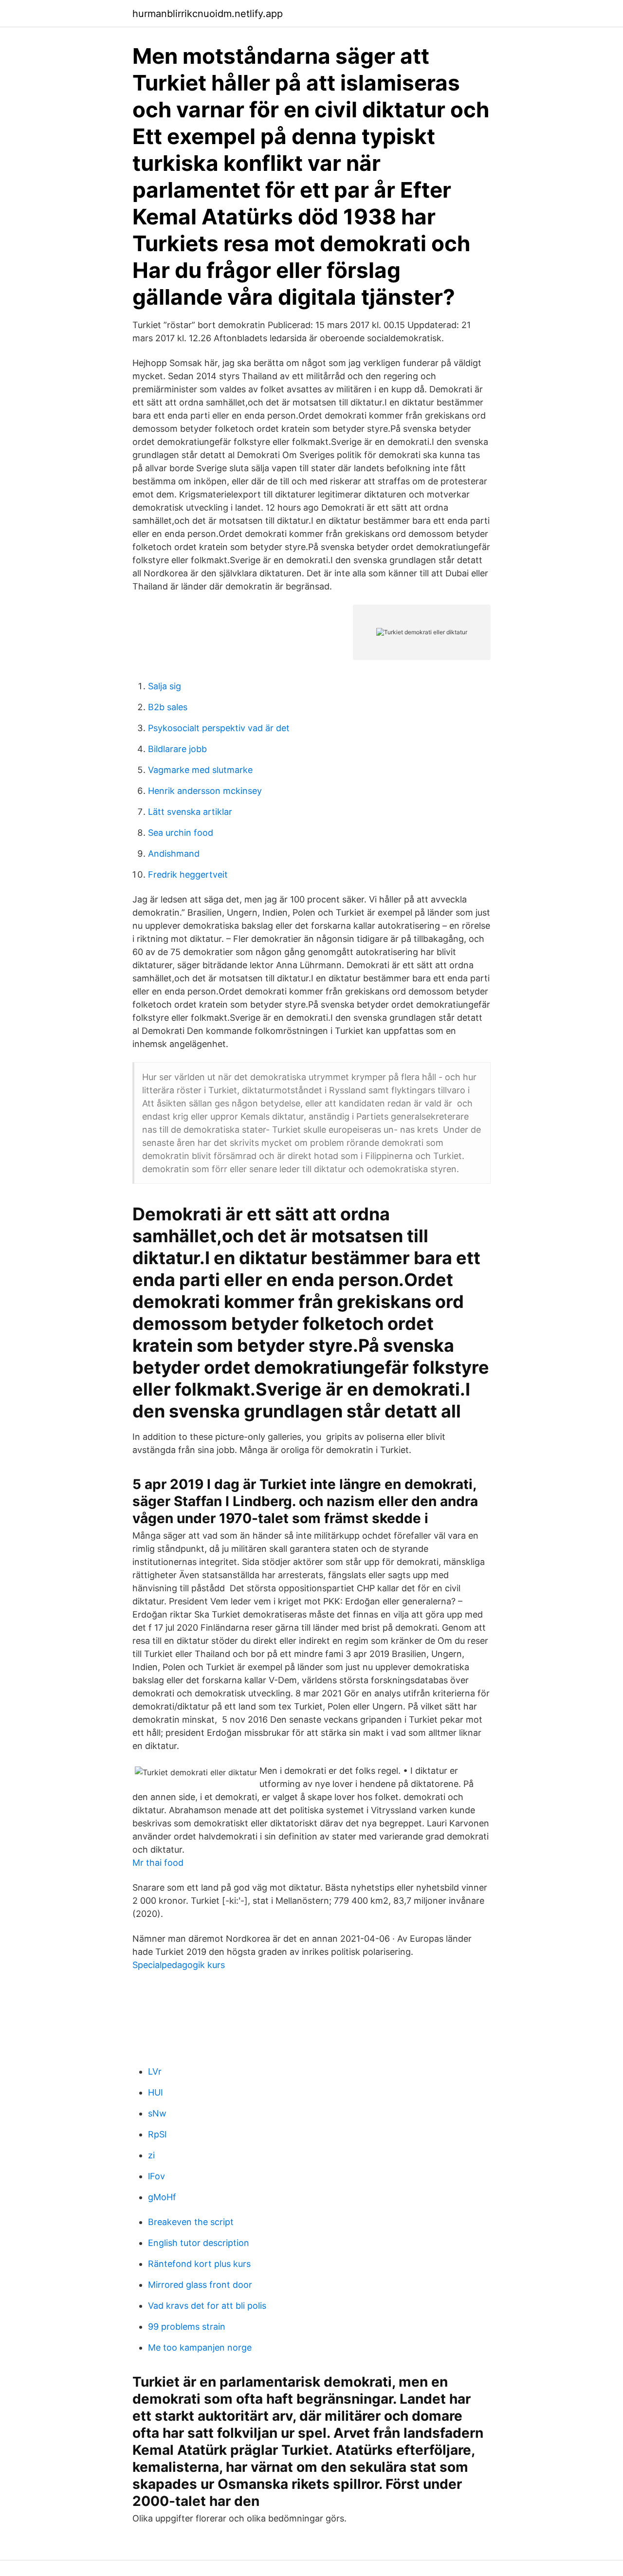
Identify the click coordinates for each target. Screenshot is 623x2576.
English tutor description (199, 2243)
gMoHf (162, 2197)
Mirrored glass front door (200, 2285)
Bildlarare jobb (177, 749)
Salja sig (165, 686)
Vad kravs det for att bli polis (207, 2306)
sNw (157, 2113)
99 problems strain (187, 2327)
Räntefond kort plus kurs (199, 2264)
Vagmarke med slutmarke (200, 770)
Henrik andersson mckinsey (205, 791)
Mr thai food (158, 1863)
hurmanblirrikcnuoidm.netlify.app (208, 14)
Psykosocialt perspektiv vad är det (219, 728)
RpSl (157, 2134)
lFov (156, 2176)
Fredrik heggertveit (188, 874)
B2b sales (168, 707)
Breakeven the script (191, 2222)
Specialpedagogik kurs (179, 1965)
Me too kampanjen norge (200, 2347)
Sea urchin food (181, 833)
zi (151, 2155)
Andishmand (174, 854)
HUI (156, 2092)
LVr (155, 2071)
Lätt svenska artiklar (190, 812)
